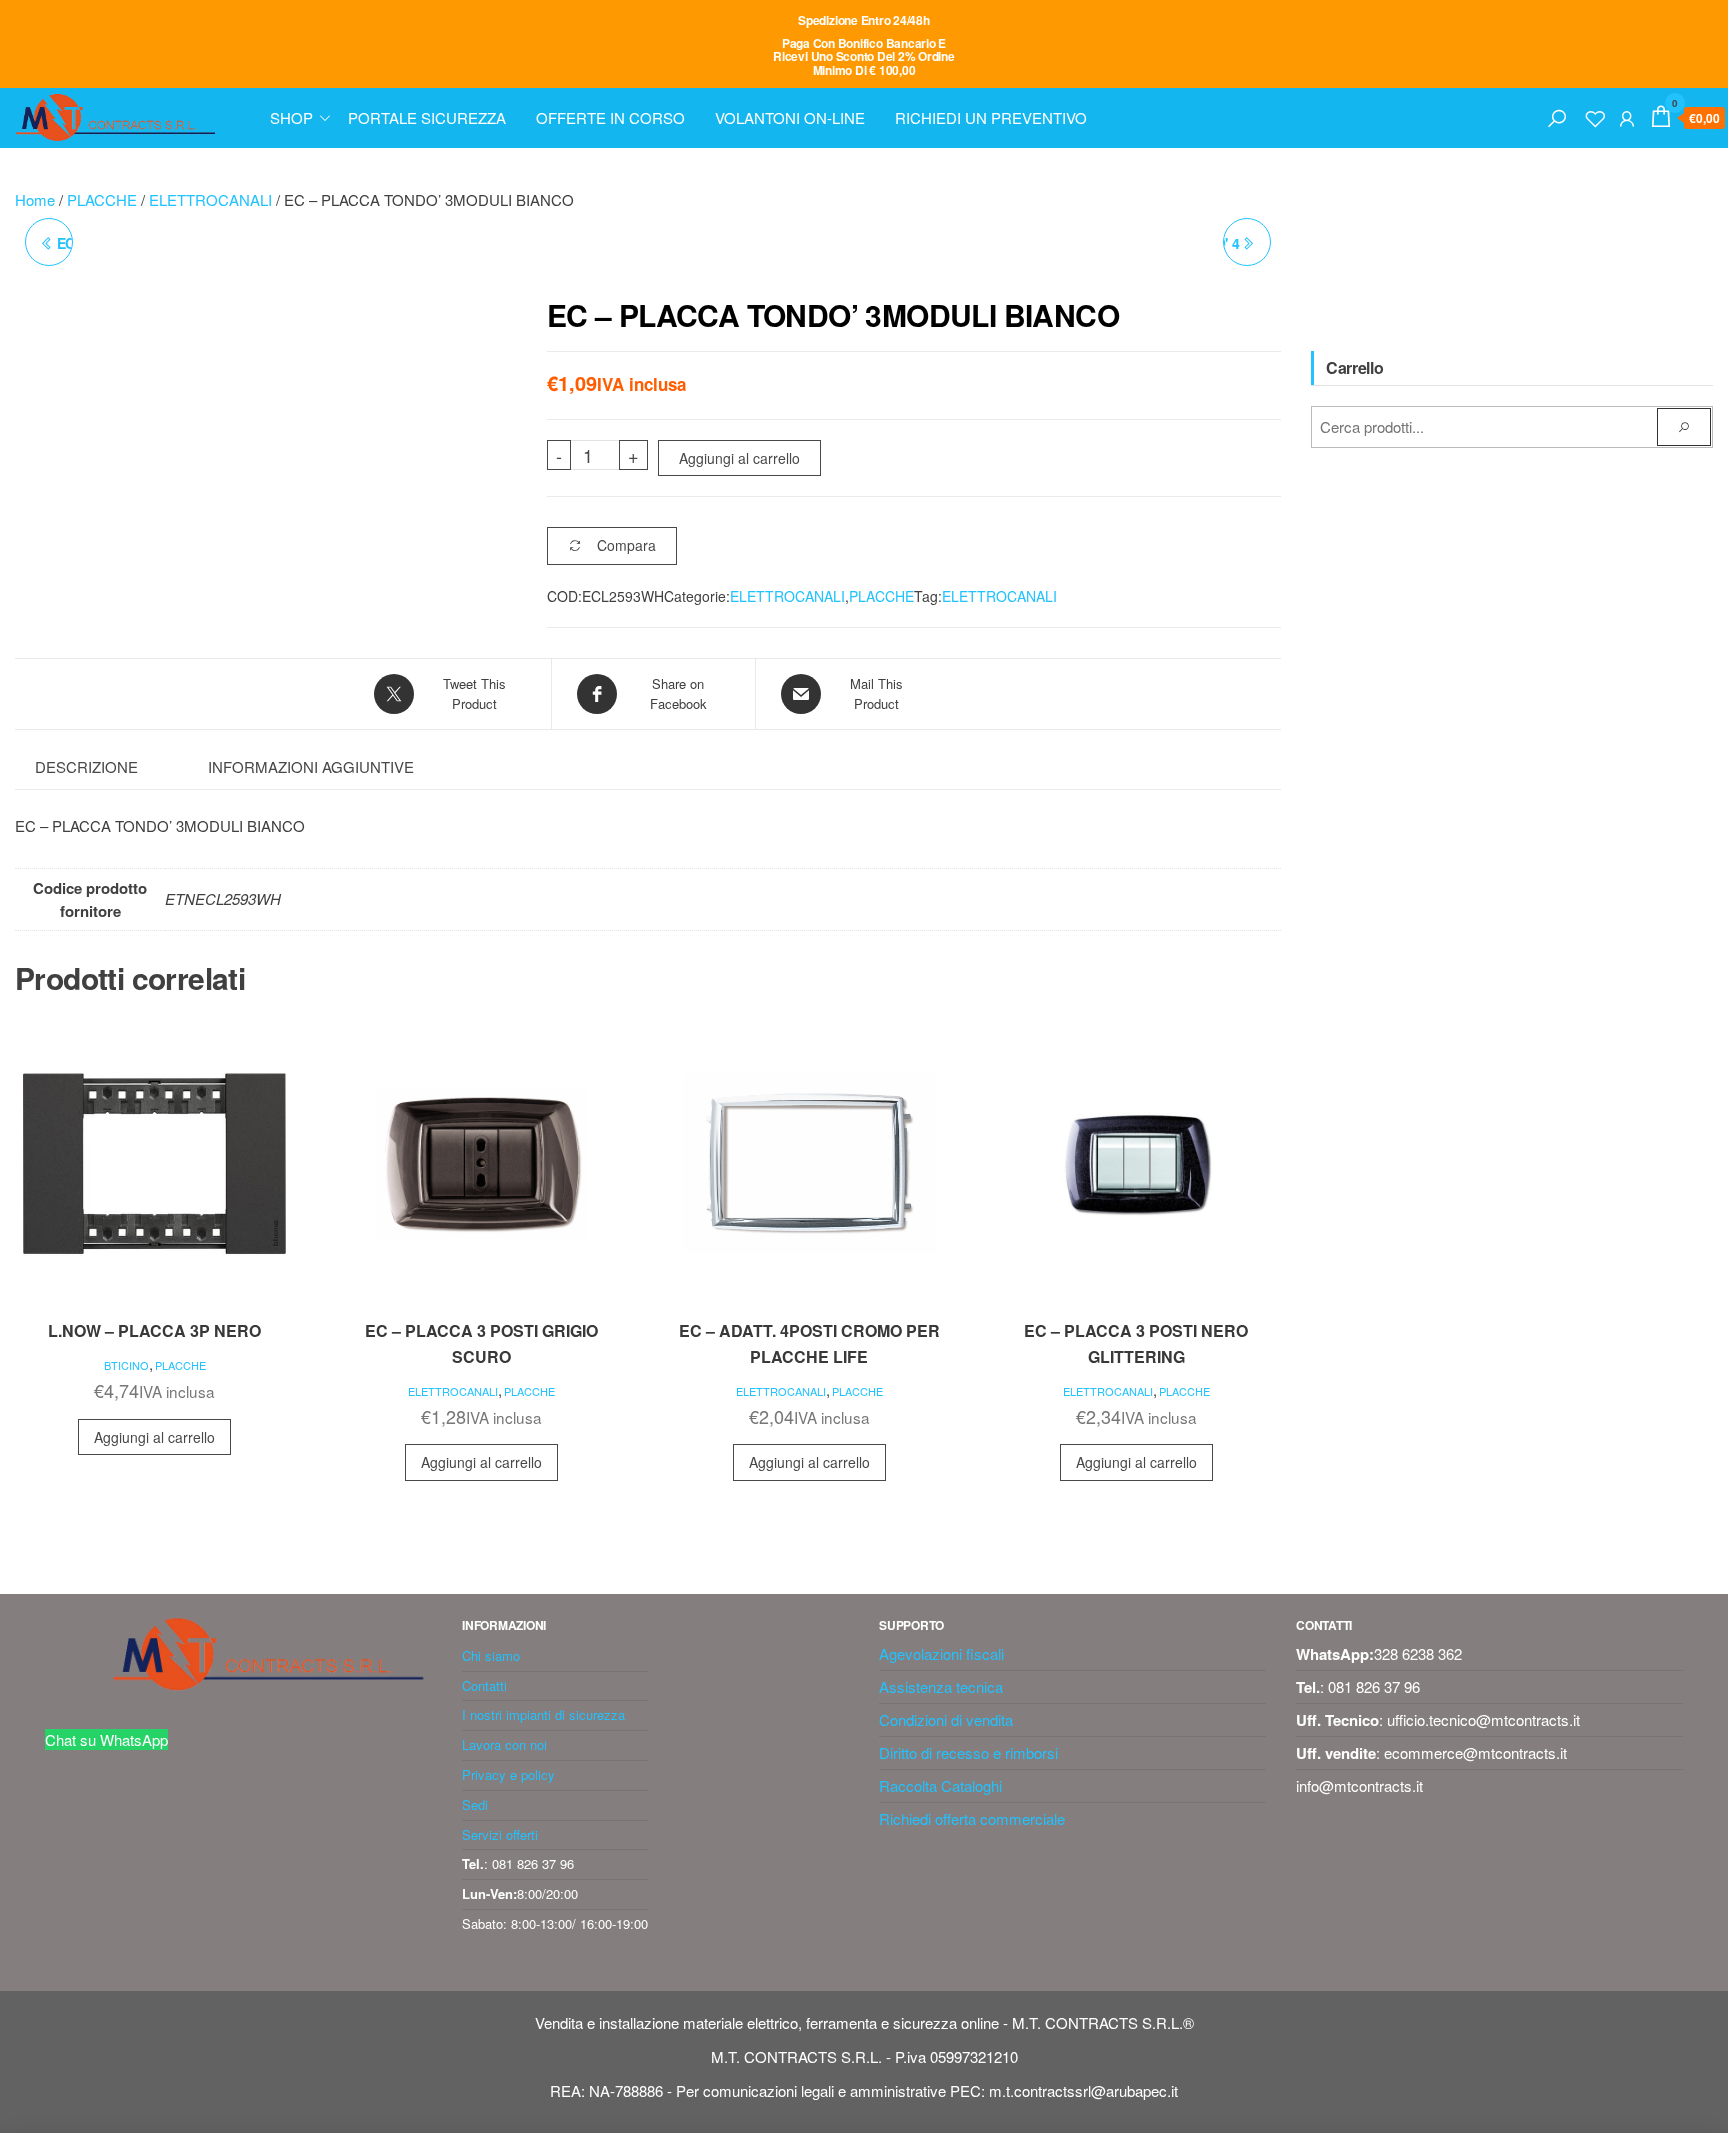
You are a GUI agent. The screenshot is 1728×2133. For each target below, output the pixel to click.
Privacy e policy (508, 1774)
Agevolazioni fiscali (941, 1653)
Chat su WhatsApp (106, 1739)
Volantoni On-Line (790, 117)
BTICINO (126, 1365)
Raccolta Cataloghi (940, 1785)
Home (35, 199)
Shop (291, 117)
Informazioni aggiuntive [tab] (311, 766)
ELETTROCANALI (210, 199)
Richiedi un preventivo (991, 117)
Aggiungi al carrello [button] (154, 1437)
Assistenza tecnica (941, 1686)
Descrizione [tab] (86, 766)
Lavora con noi (504, 1744)
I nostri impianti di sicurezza (543, 1714)
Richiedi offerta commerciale (972, 1818)
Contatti (484, 1685)
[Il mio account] (1627, 115)
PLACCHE (102, 199)
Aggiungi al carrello (739, 458)
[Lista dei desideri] (1595, 115)
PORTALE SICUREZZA (427, 117)
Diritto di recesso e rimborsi (968, 1752)
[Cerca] (1557, 115)
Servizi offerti (500, 1834)
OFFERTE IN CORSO (610, 117)
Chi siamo (491, 1655)
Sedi (475, 1804)
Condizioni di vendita (946, 1719)
